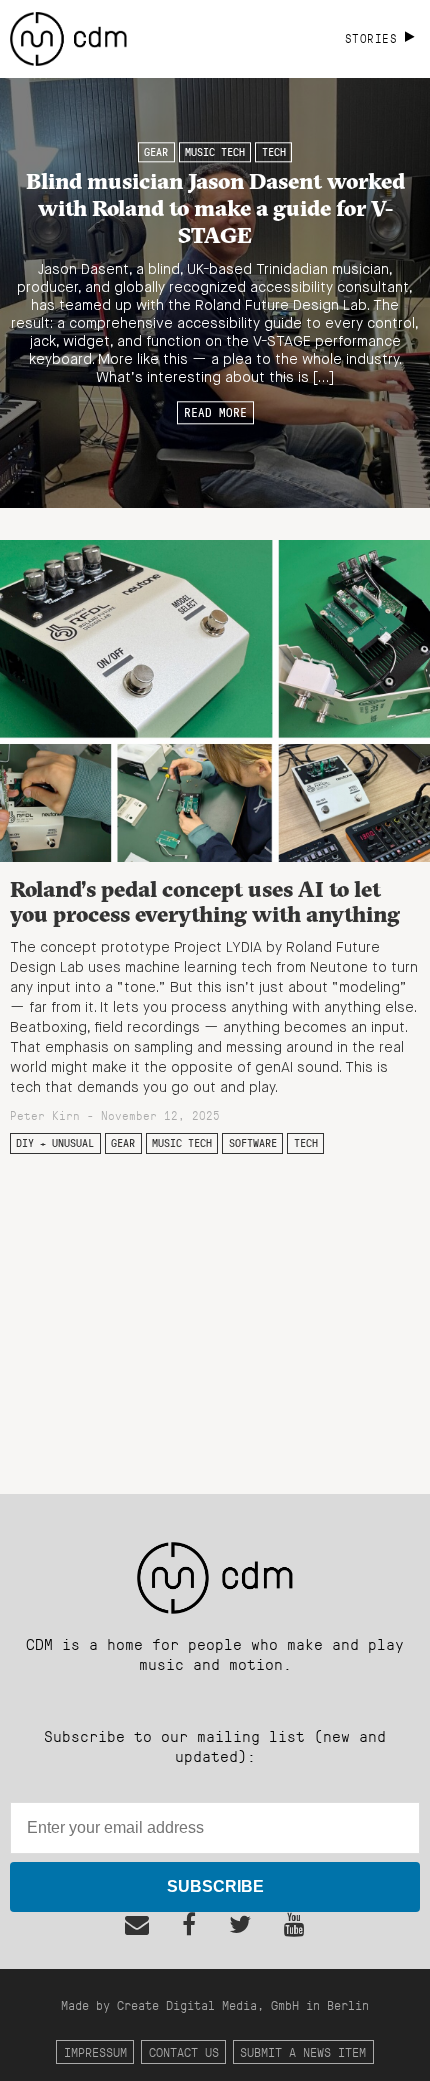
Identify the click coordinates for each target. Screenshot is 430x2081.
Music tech (215, 152)
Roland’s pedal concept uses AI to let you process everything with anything (205, 901)
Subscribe (215, 1886)
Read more (215, 413)
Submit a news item (303, 2051)
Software (253, 1143)
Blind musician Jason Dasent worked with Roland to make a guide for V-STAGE (215, 208)
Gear (156, 152)
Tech (274, 152)
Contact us (184, 2051)
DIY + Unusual (55, 1143)
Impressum (95, 2051)
